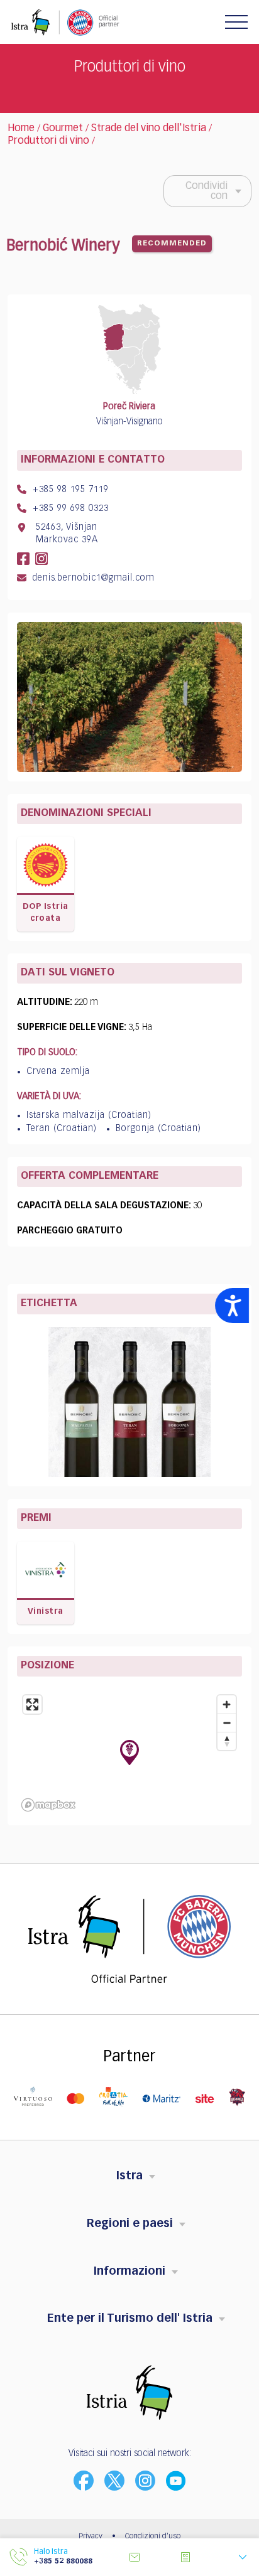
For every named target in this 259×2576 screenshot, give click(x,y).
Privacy (91, 2536)
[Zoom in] (227, 1704)
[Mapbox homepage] (48, 1805)
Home (21, 129)
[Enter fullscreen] (32, 1704)
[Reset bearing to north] (227, 1741)
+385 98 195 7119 (69, 490)
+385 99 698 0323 (69, 508)
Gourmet (63, 129)
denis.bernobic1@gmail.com (92, 578)
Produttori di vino (48, 141)
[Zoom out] (227, 1723)
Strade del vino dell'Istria (149, 129)
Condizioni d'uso (153, 2536)
